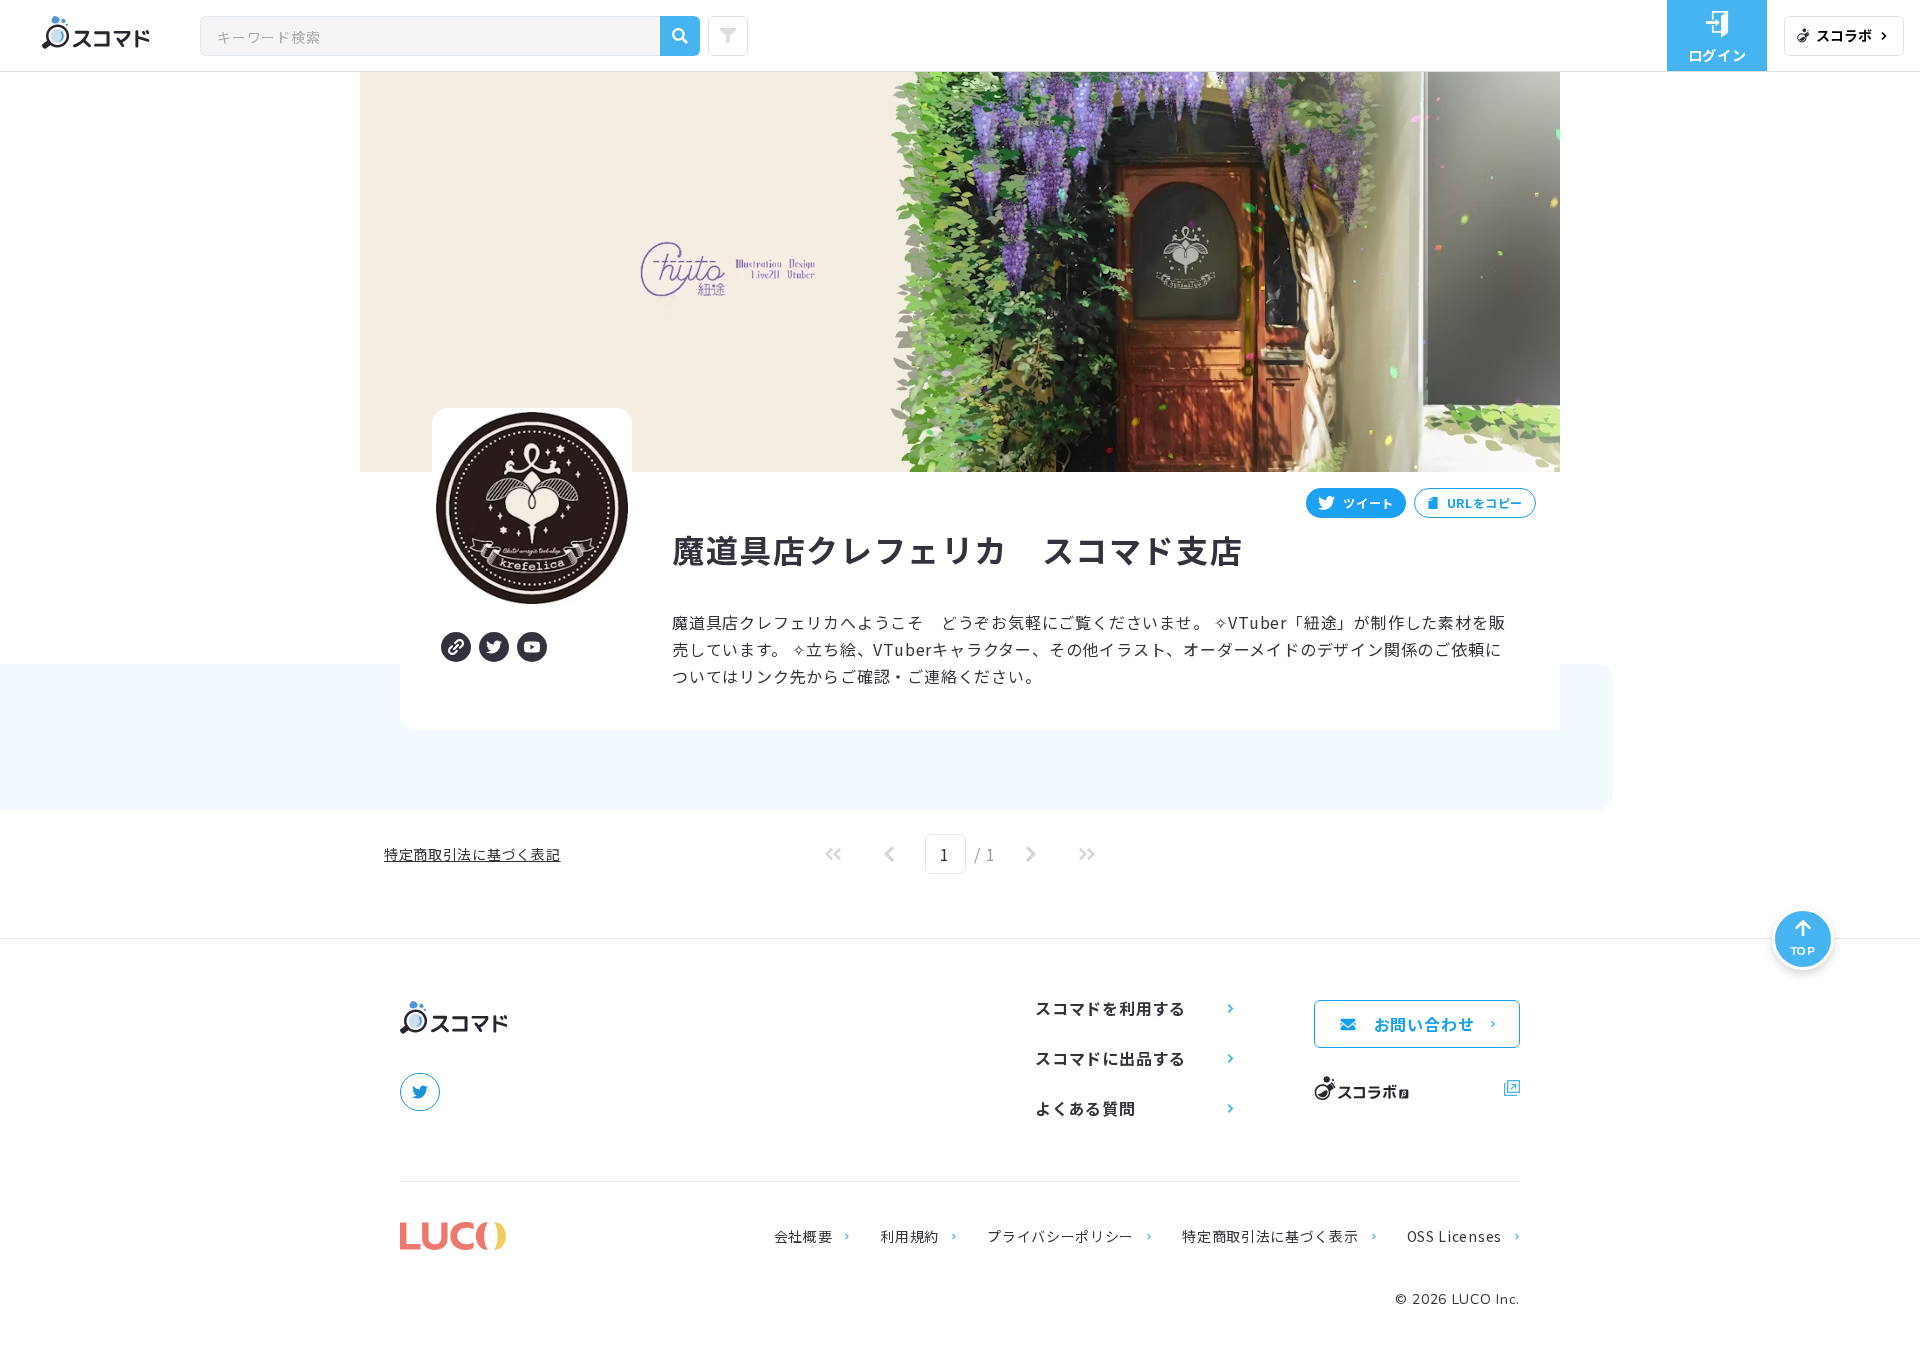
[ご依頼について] (456, 647)
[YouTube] (532, 647)
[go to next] (1031, 854)
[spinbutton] (945, 854)
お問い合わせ (1424, 1024)
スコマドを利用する (1110, 1008)
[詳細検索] (728, 36)
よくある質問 (1085, 1108)
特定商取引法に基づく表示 (1270, 1236)
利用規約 (909, 1236)
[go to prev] (889, 854)
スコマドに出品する (1110, 1058)
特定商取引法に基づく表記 (472, 854)
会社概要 (803, 1236)
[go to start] (833, 854)
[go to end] (1087, 854)
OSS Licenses (1454, 1236)
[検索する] (680, 36)
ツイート (1368, 502)
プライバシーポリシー (1060, 1236)
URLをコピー (1485, 502)
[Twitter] (494, 647)
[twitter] (420, 1092)
